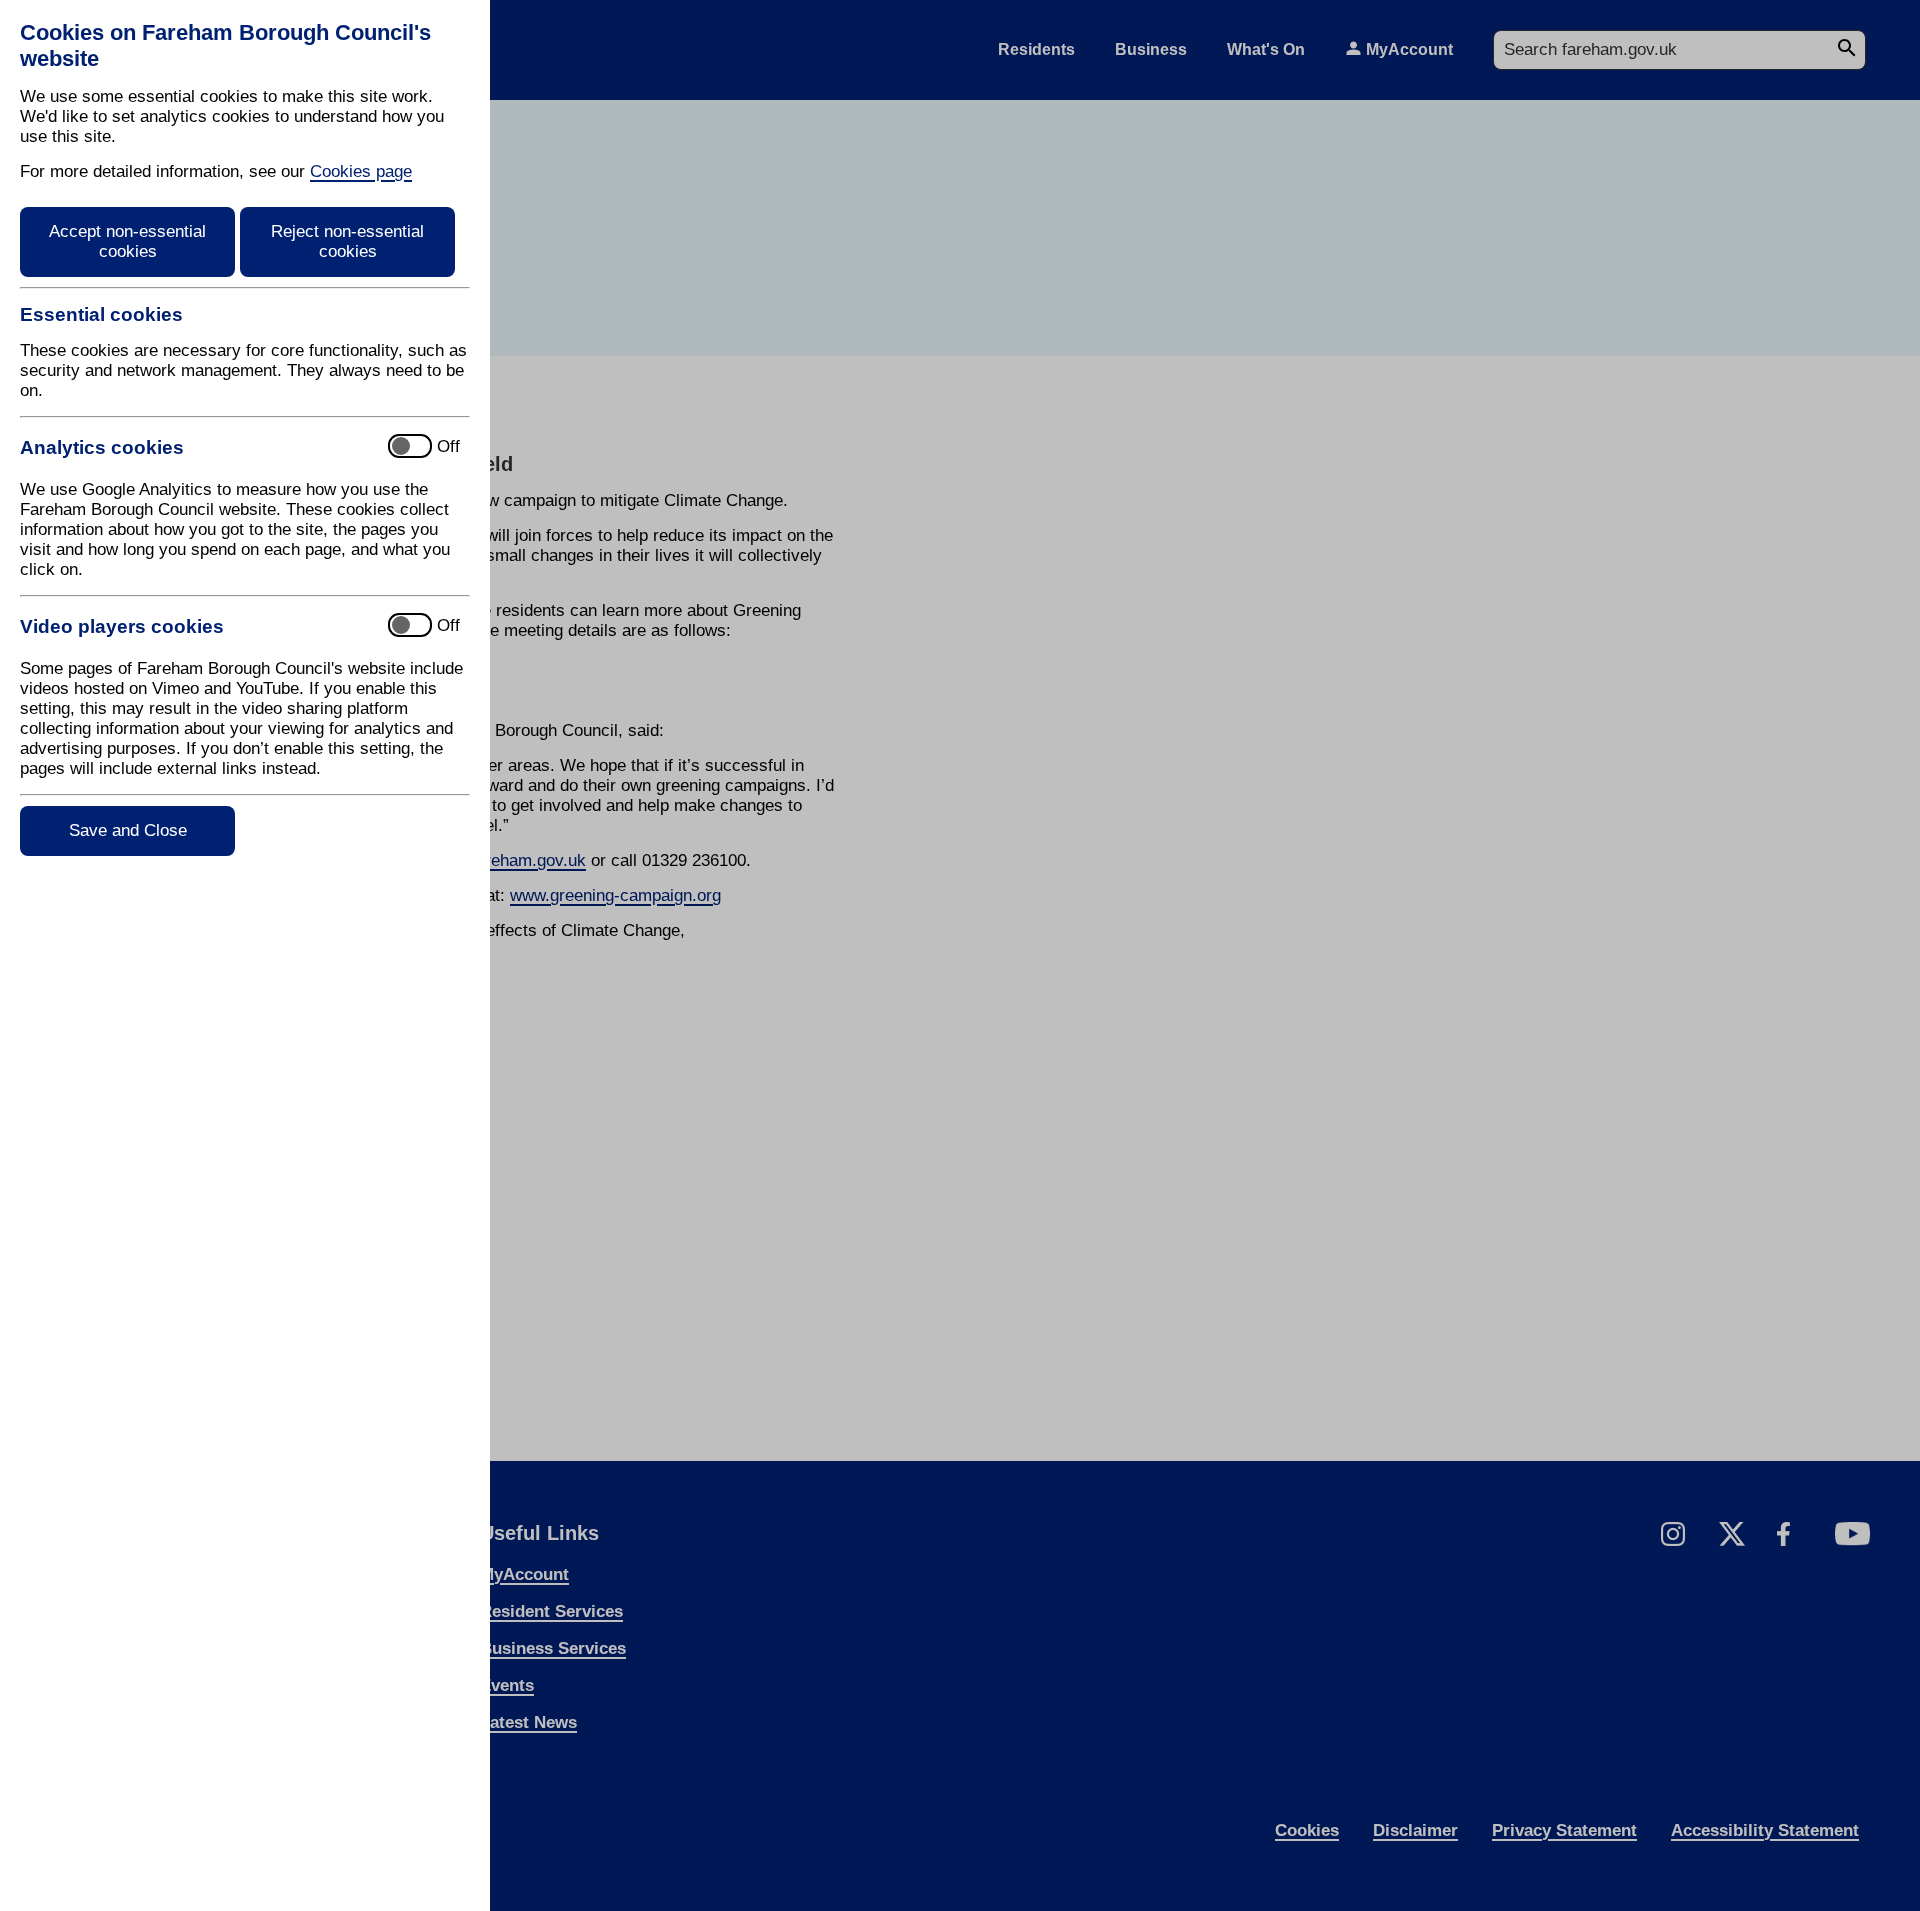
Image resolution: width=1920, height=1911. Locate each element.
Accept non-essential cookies (127, 241)
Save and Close (128, 830)
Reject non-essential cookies (347, 241)
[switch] (195, 447)
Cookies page (361, 171)
